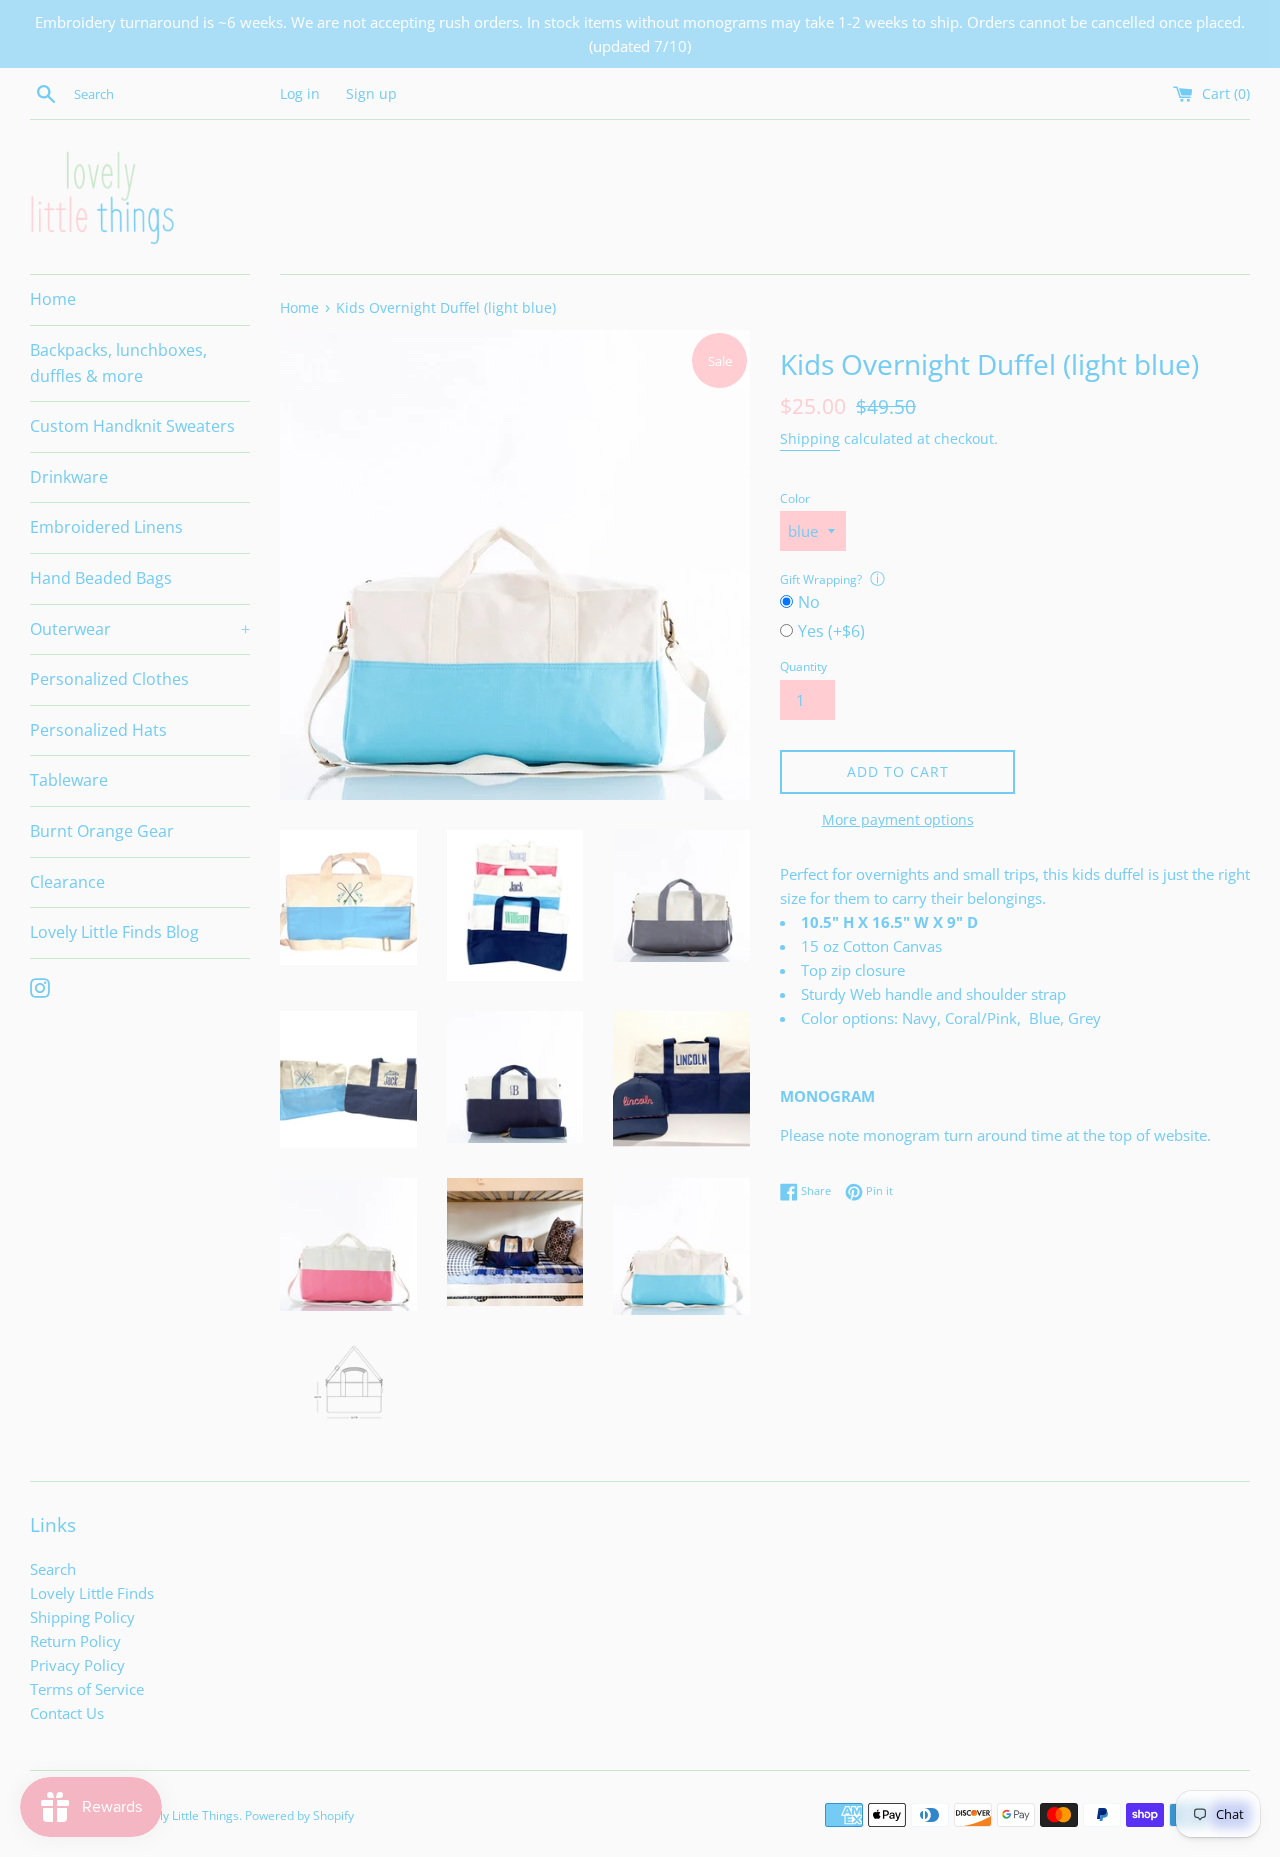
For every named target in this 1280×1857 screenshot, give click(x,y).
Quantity (803, 666)
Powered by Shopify (299, 1815)
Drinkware (69, 477)
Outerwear (140, 629)
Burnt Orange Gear (102, 831)
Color (795, 498)
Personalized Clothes (109, 679)
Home (53, 299)
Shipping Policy (82, 1617)
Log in (300, 94)
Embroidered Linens (106, 527)
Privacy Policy (77, 1665)
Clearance (67, 882)
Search (53, 1569)
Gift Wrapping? (821, 579)
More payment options (898, 819)
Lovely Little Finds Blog (114, 932)
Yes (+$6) (831, 631)
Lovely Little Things (186, 1815)
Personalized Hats (98, 730)
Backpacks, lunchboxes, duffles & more (118, 363)
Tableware (69, 780)
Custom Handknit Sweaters (132, 426)
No (809, 602)
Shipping (810, 438)
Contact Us (67, 1713)
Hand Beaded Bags (101, 578)
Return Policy (75, 1641)
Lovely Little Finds (92, 1593)
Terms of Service (87, 1689)
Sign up (371, 94)
